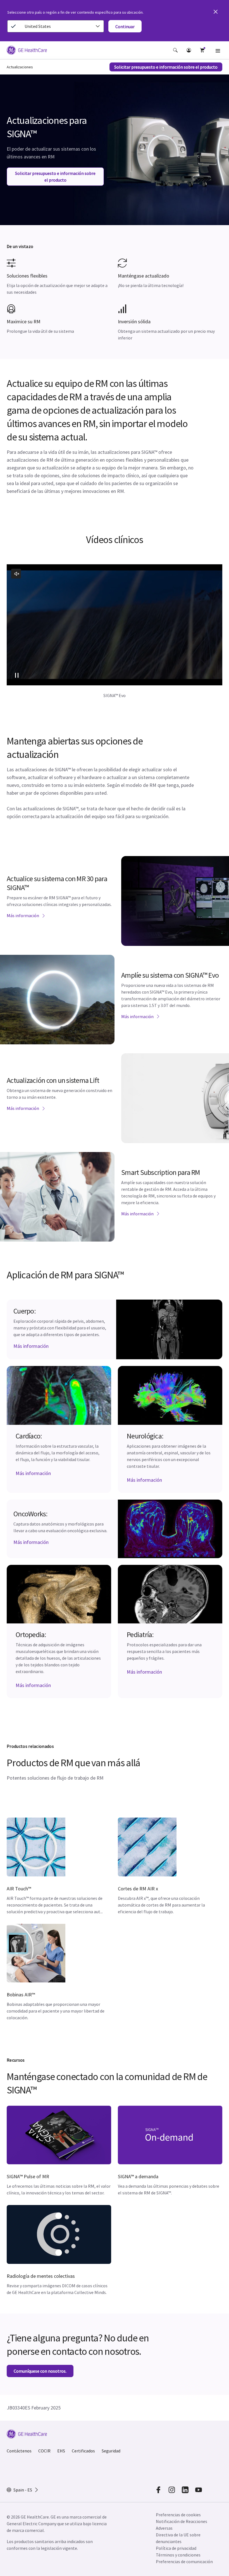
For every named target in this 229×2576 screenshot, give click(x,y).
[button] (175, 50)
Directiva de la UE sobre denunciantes (178, 2538)
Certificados (83, 2451)
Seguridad (111, 2451)
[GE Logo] (27, 51)
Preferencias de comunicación (184, 2561)
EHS (61, 2451)
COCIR (44, 2451)
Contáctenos (19, 2451)
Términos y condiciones (178, 2555)
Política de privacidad (176, 2548)
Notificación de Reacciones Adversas (182, 2525)
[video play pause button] (17, 675)
